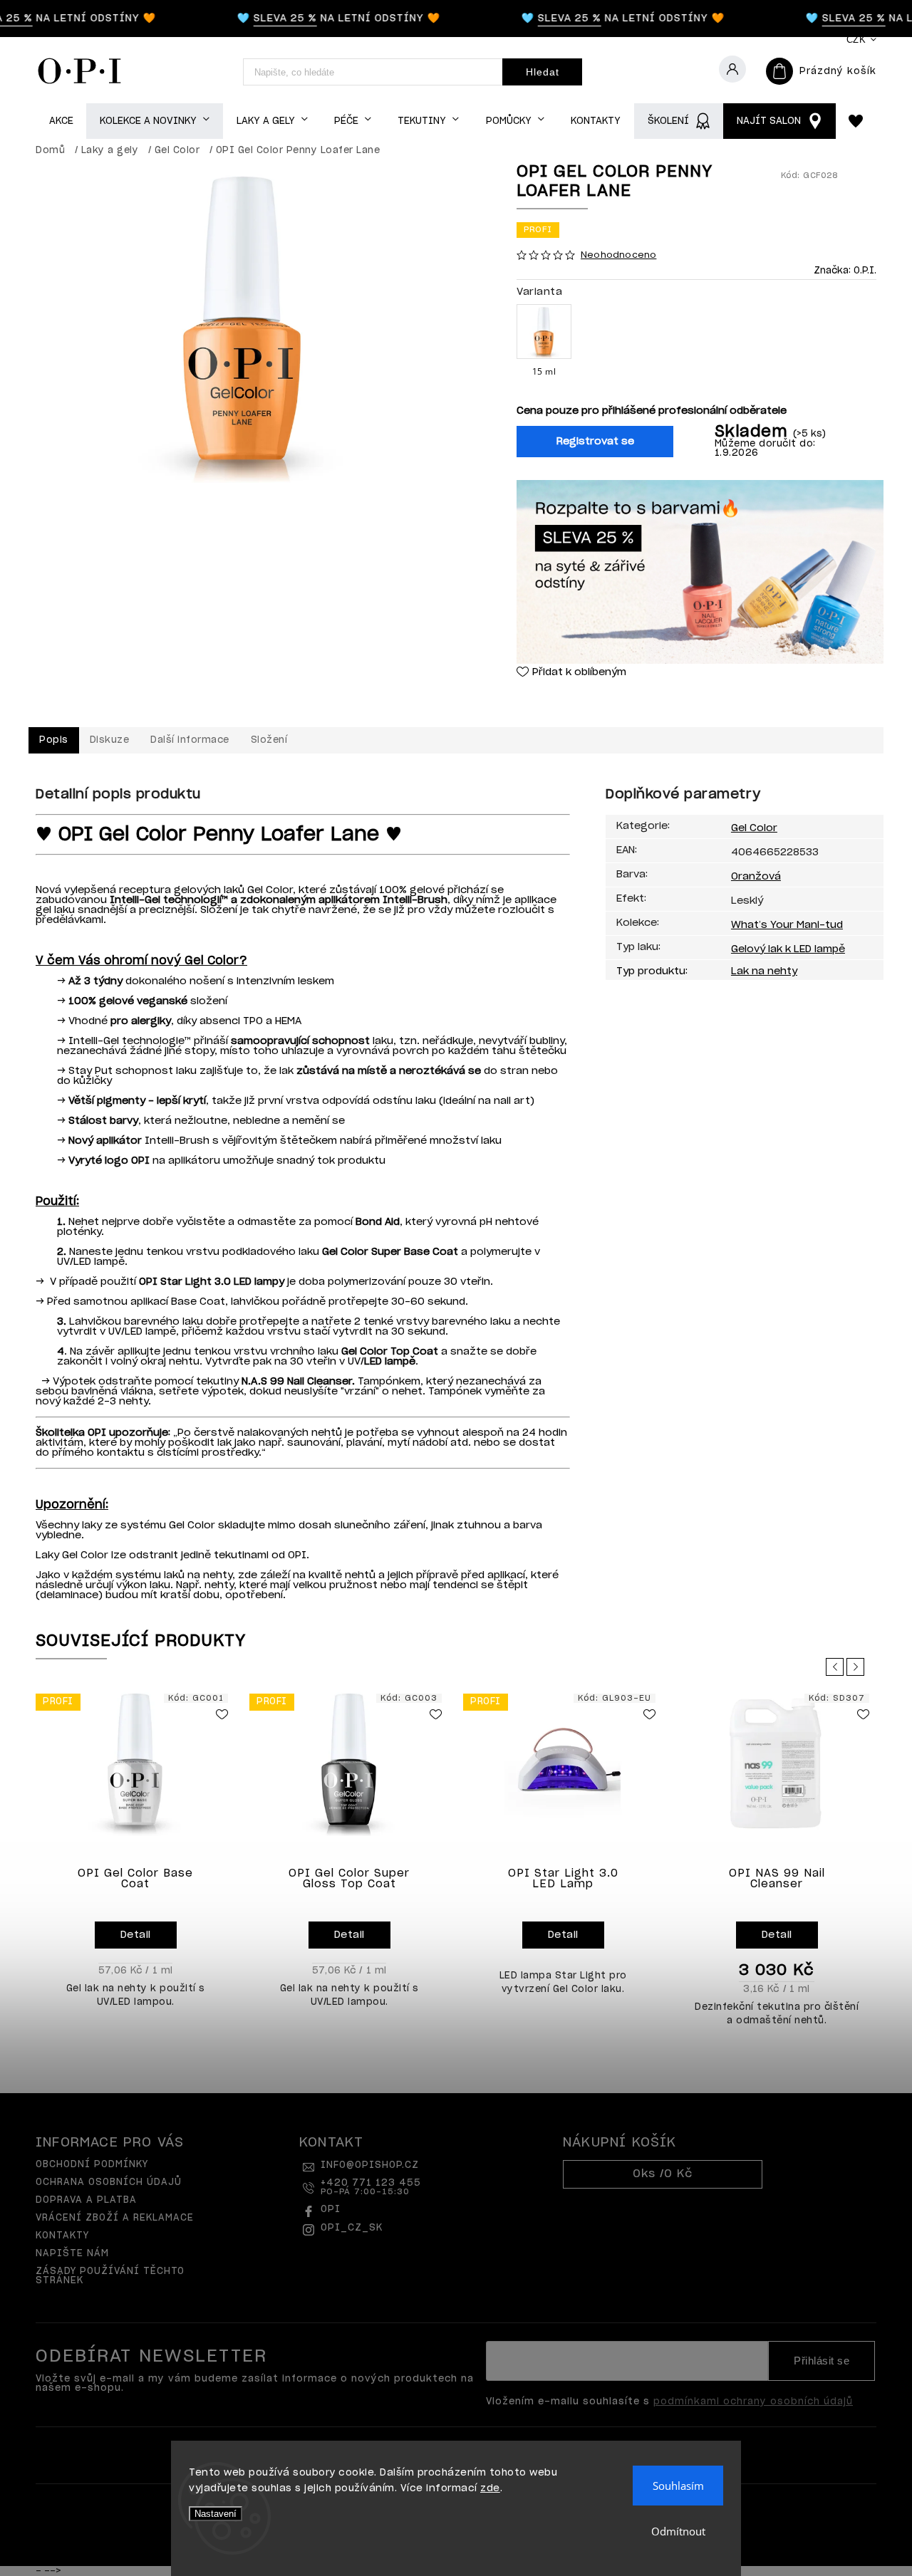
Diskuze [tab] (110, 740)
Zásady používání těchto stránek (110, 2276)
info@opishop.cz (370, 2165)
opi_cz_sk (352, 2228)
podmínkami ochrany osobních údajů (753, 2402)
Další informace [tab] (190, 740)
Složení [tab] (269, 740)
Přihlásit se (822, 2361)
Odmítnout (678, 2531)
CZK (856, 40)
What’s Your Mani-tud (787, 925)
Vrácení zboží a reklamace (115, 2218)
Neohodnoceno (618, 255)
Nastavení (216, 2514)
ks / (663, 2174)
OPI (331, 2210)
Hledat (543, 72)
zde (490, 2489)
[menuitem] (61, 121)
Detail (136, 1935)
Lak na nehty (764, 971)
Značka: (845, 271)
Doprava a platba (86, 2200)
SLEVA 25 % (267, 19)
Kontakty (62, 2236)
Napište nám (72, 2254)
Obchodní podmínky (92, 2165)
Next (858, 1667)
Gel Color (754, 828)
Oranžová (756, 877)
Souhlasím (678, 2486)
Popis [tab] (54, 740)
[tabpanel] (135, 1855)
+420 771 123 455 (371, 2187)
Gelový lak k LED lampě (788, 949)
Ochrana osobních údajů (109, 2183)
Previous (837, 1667)
